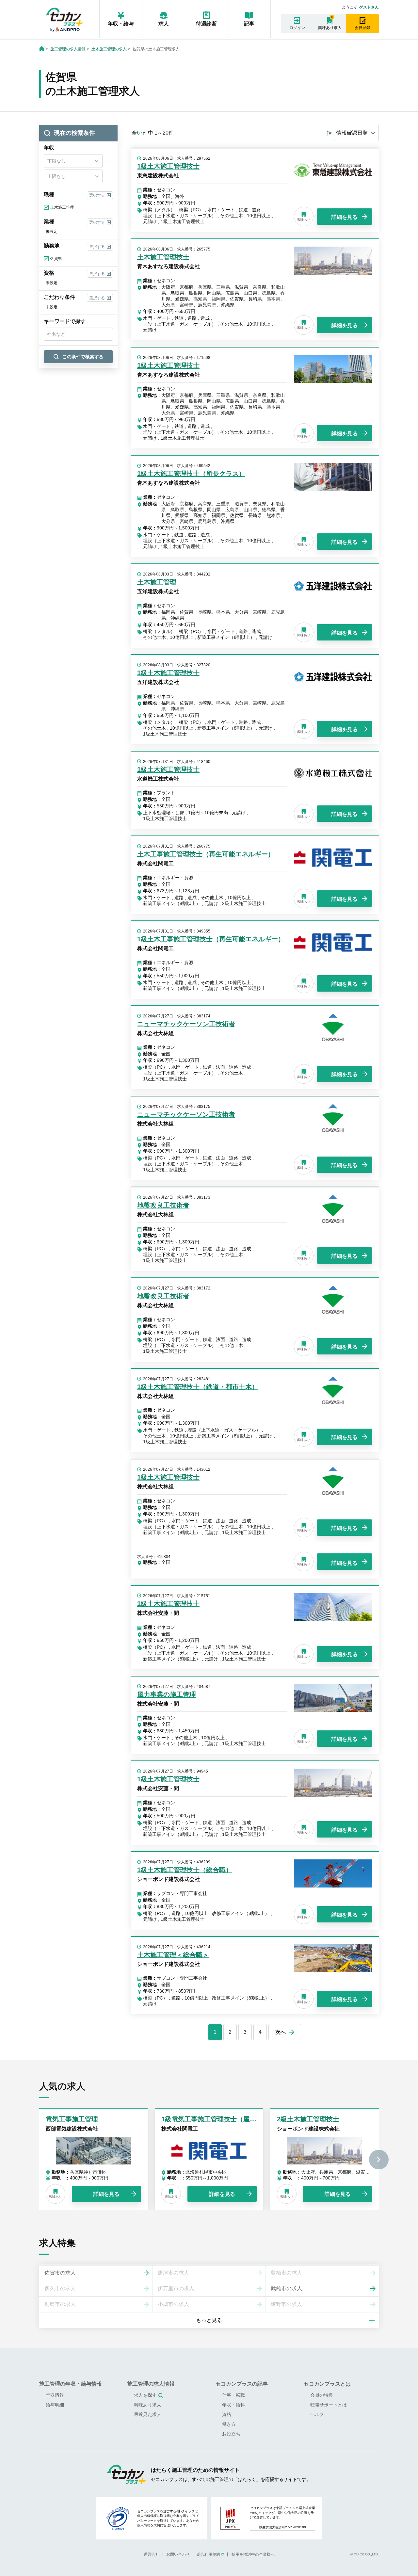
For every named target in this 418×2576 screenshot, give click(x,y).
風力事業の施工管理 (167, 1694)
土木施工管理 (157, 582)
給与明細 (55, 2405)
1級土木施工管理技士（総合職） (185, 1870)
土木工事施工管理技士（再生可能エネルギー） (206, 854)
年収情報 (55, 2395)
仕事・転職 (233, 2395)
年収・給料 (233, 2405)
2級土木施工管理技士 (308, 2119)
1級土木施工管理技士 (168, 166)
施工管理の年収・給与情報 (71, 2384)
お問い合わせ (178, 2554)
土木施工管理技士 (163, 257)
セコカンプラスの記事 (242, 2384)
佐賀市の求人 (60, 2273)
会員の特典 (322, 2395)
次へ (281, 2032)
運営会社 (152, 2554)
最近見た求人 (148, 2414)
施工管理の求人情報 (68, 49)
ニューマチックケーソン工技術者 (186, 1024)
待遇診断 (206, 24)
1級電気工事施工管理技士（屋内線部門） (222, 2119)
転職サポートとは (329, 2405)
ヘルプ (317, 2414)
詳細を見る (345, 217)
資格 (227, 2414)
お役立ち (231, 2434)
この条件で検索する (83, 357)
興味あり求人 (330, 28)
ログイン (297, 28)
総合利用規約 (208, 2554)
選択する (97, 195)
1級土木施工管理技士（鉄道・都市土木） (198, 1387)
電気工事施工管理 (72, 2119)
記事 (249, 24)
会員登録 (362, 28)
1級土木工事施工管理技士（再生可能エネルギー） (211, 939)
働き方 (229, 2424)
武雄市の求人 (286, 2288)
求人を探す (145, 2395)
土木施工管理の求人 (109, 49)
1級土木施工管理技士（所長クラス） (191, 474)
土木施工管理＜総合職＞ (173, 1955)
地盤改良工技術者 (163, 1205)
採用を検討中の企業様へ (253, 2554)
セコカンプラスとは (327, 2384)
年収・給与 (121, 24)
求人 (164, 24)
